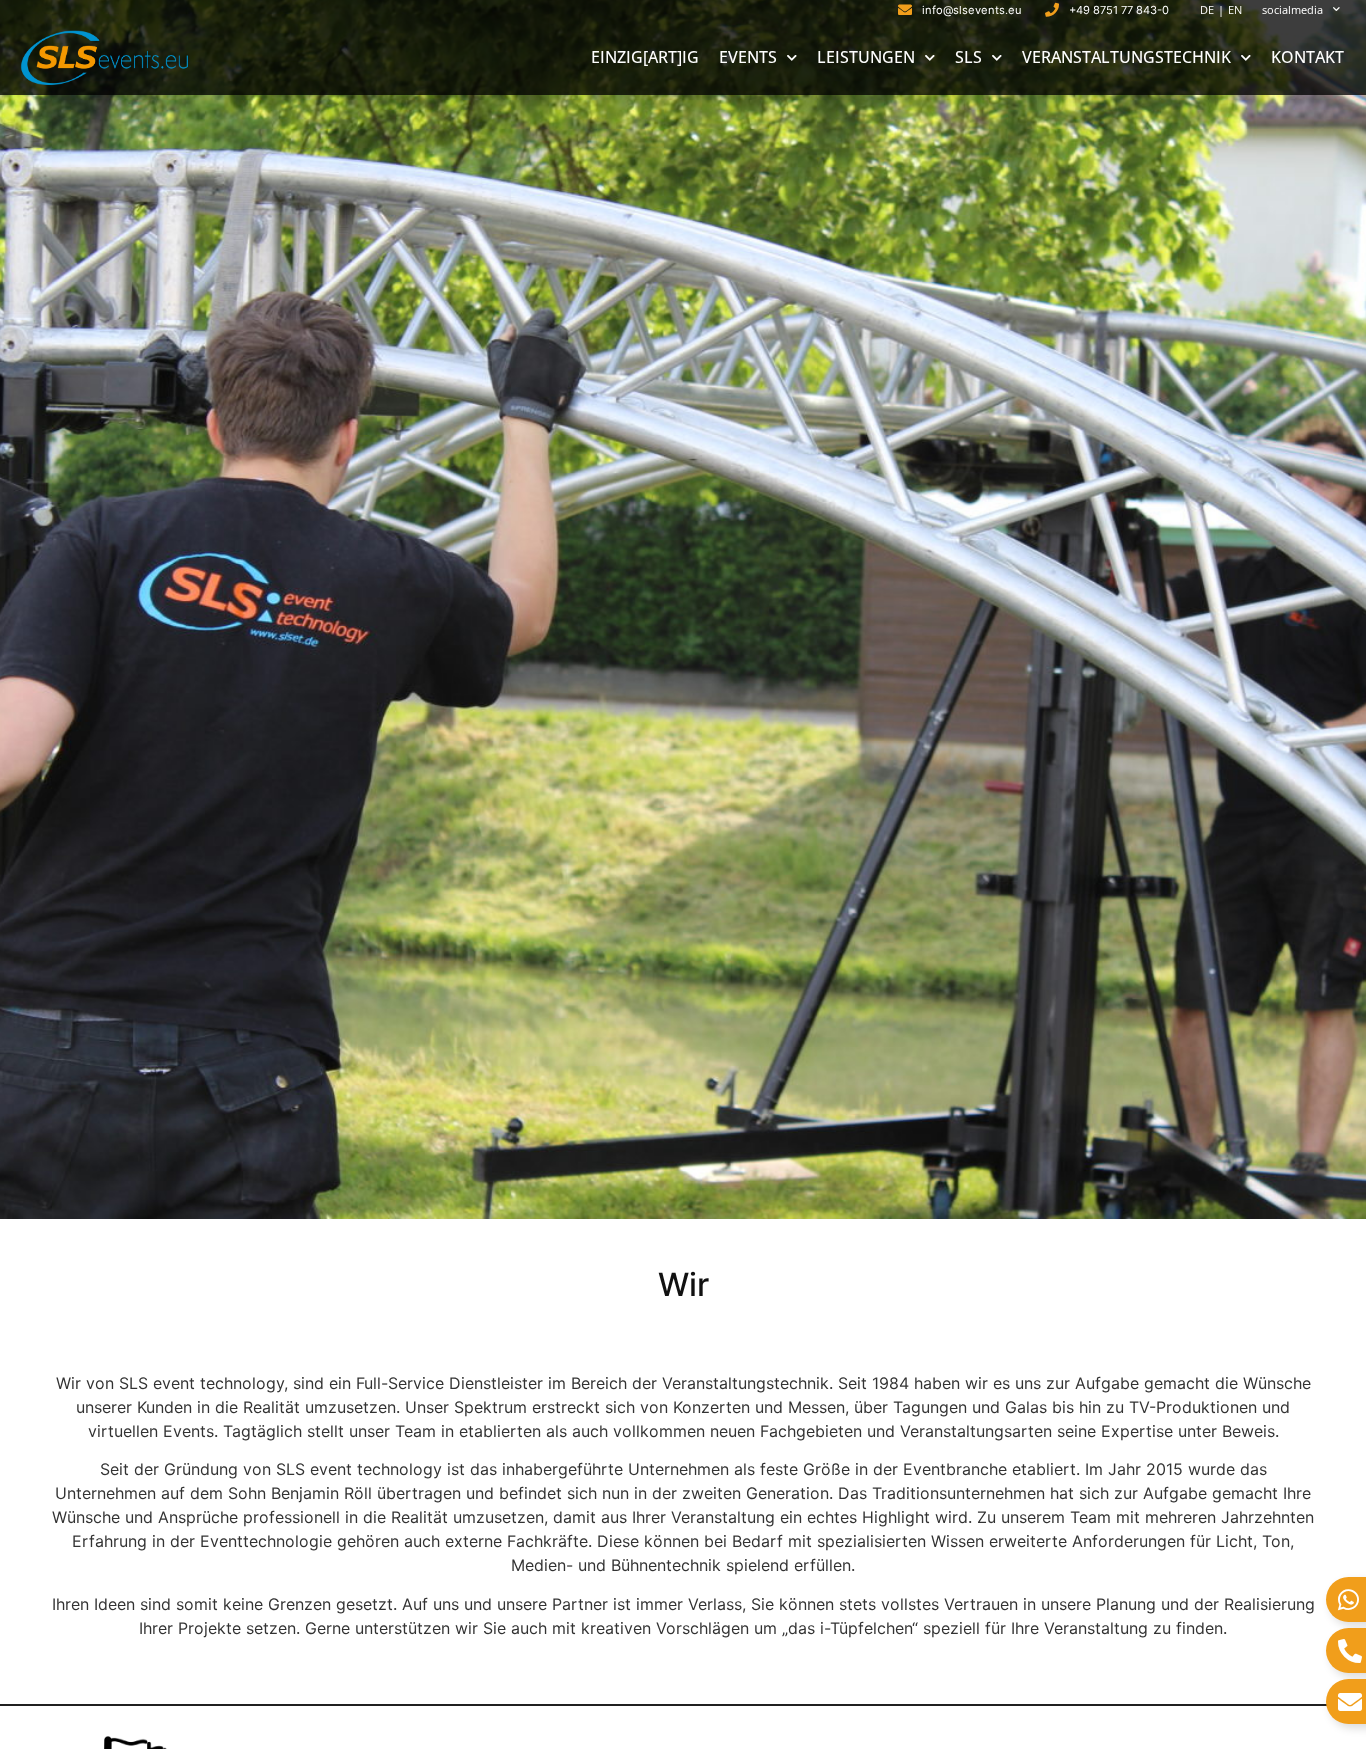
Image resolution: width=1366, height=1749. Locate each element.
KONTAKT (1307, 57)
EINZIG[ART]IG (645, 57)
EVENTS (748, 57)
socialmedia (1292, 9)
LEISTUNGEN (866, 57)
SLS (968, 57)
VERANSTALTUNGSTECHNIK (1126, 57)
